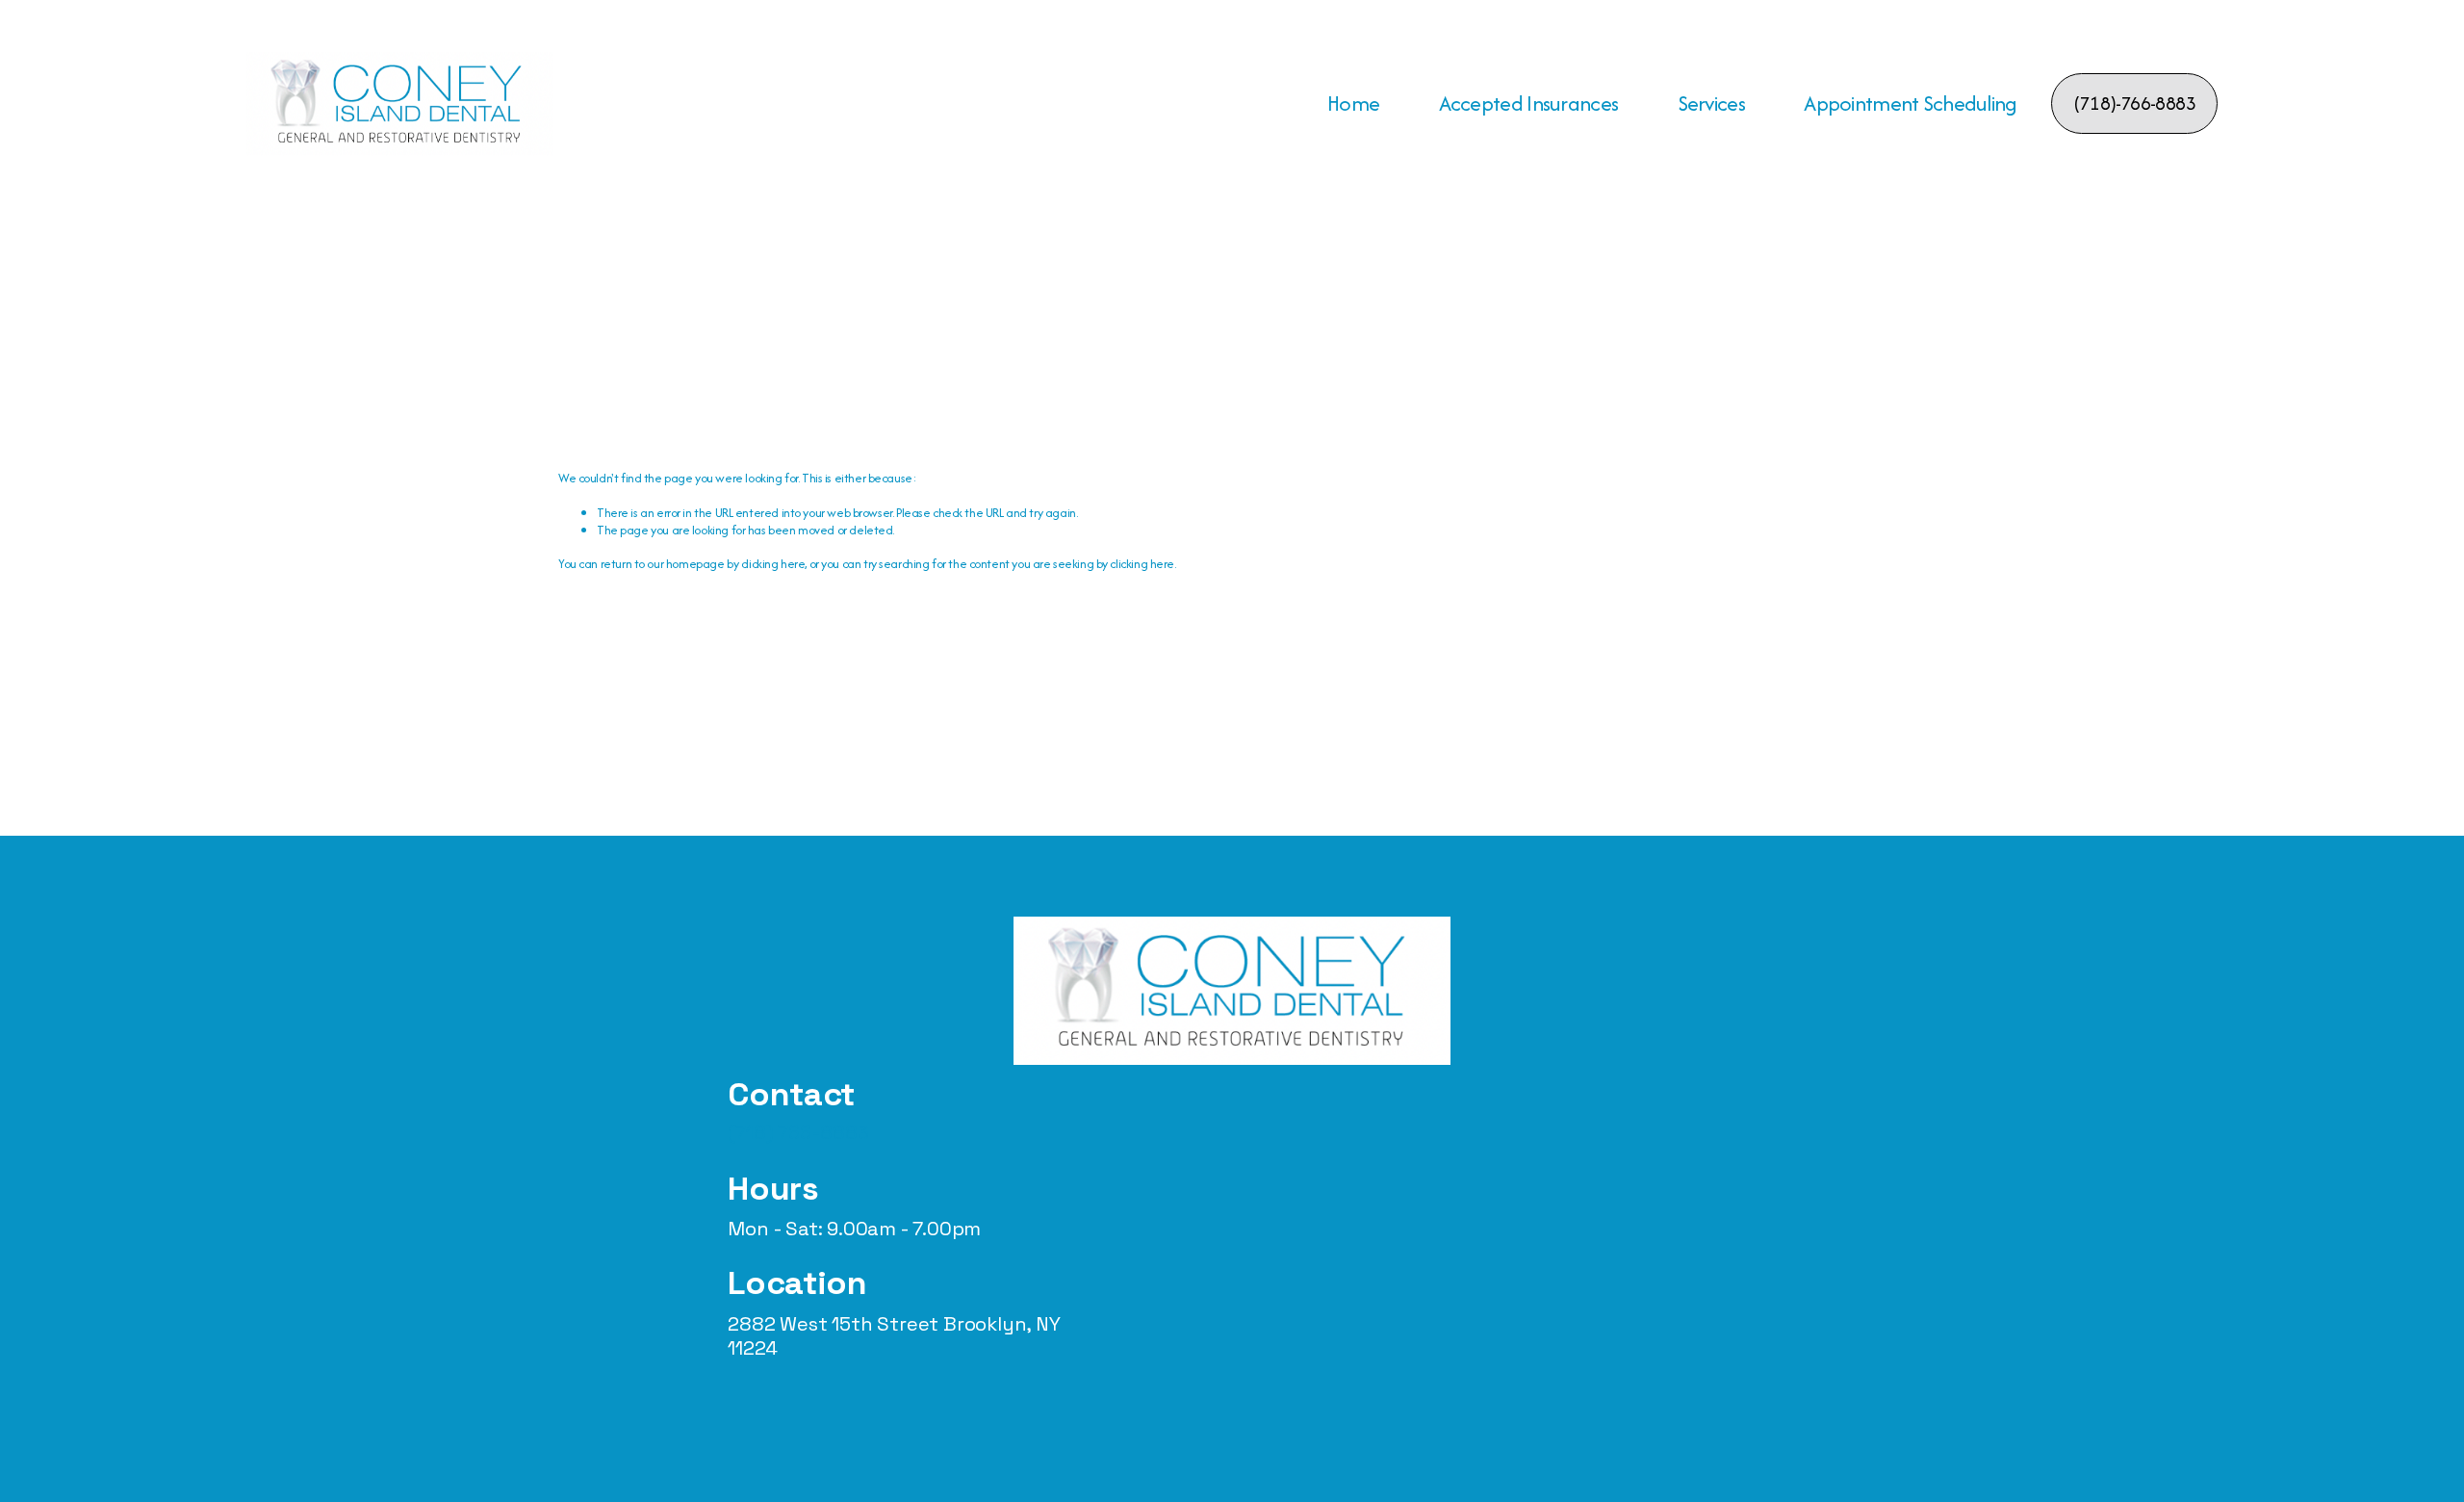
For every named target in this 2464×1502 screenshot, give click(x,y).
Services (1711, 103)
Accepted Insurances (1528, 103)
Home (1353, 103)
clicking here (773, 564)
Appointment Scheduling (1910, 103)
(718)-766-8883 (2134, 104)
